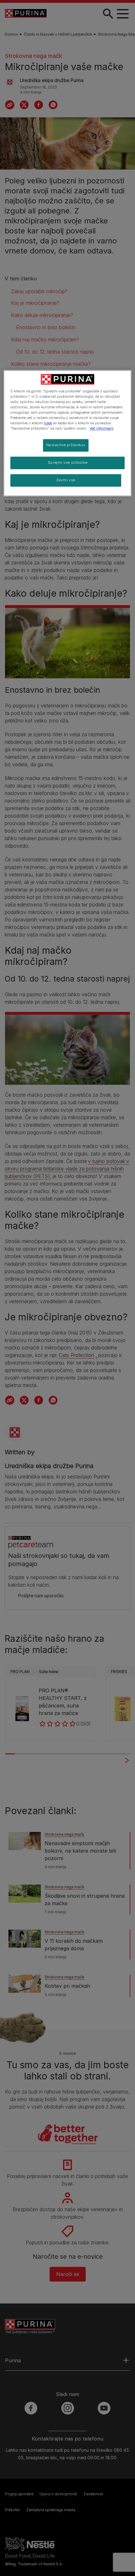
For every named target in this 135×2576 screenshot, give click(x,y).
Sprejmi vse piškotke (67, 463)
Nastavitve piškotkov (66, 445)
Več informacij (101, 429)
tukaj (48, 423)
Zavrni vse (66, 480)
